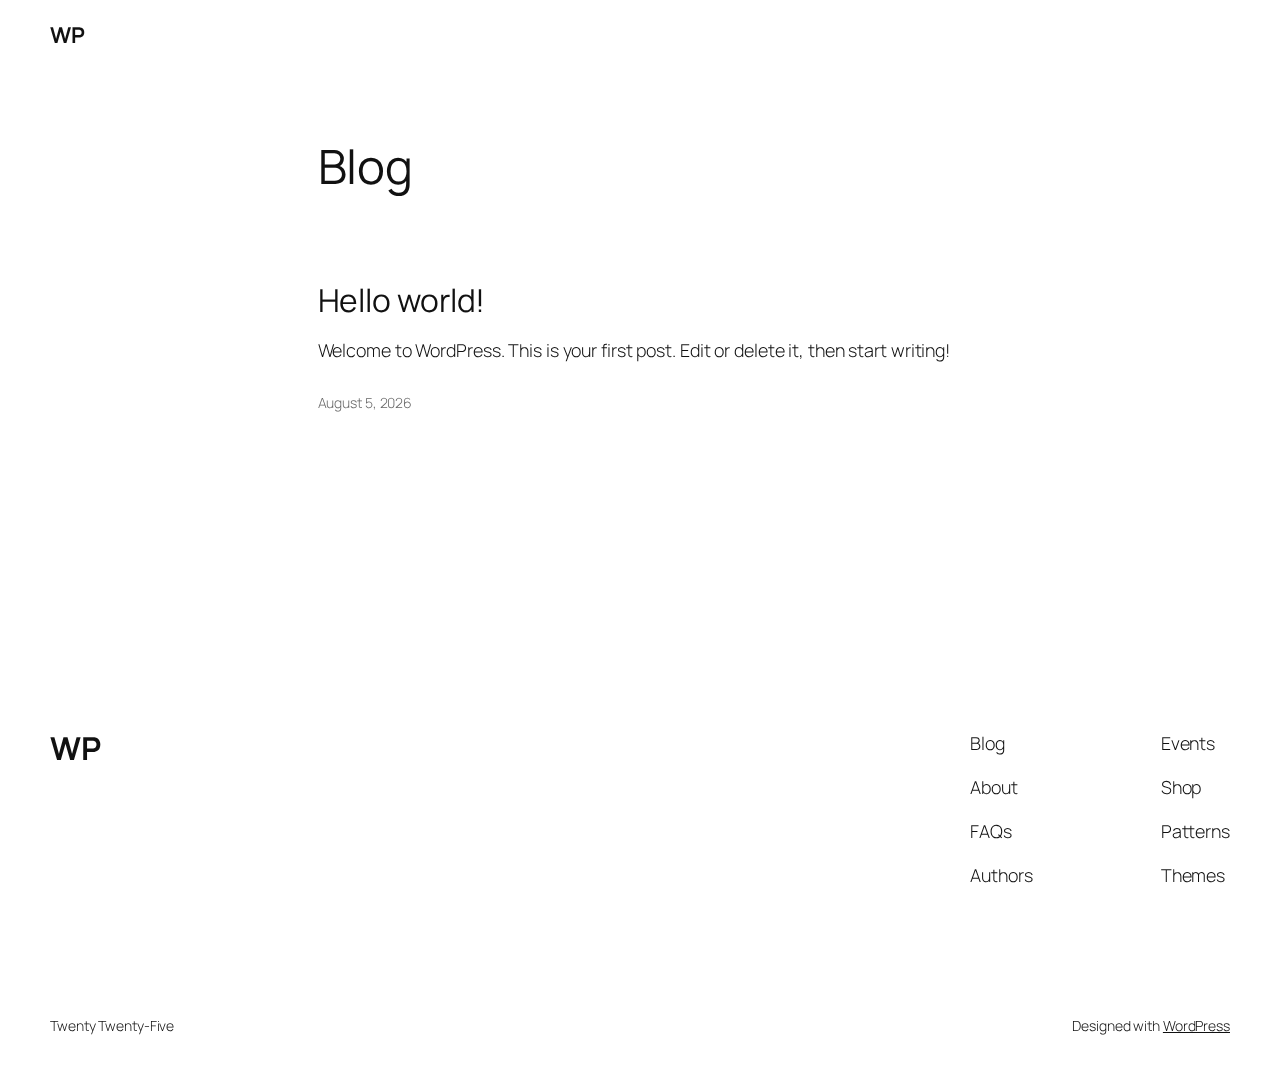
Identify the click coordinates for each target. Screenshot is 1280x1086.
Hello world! (402, 301)
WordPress (1196, 1025)
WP (67, 35)
